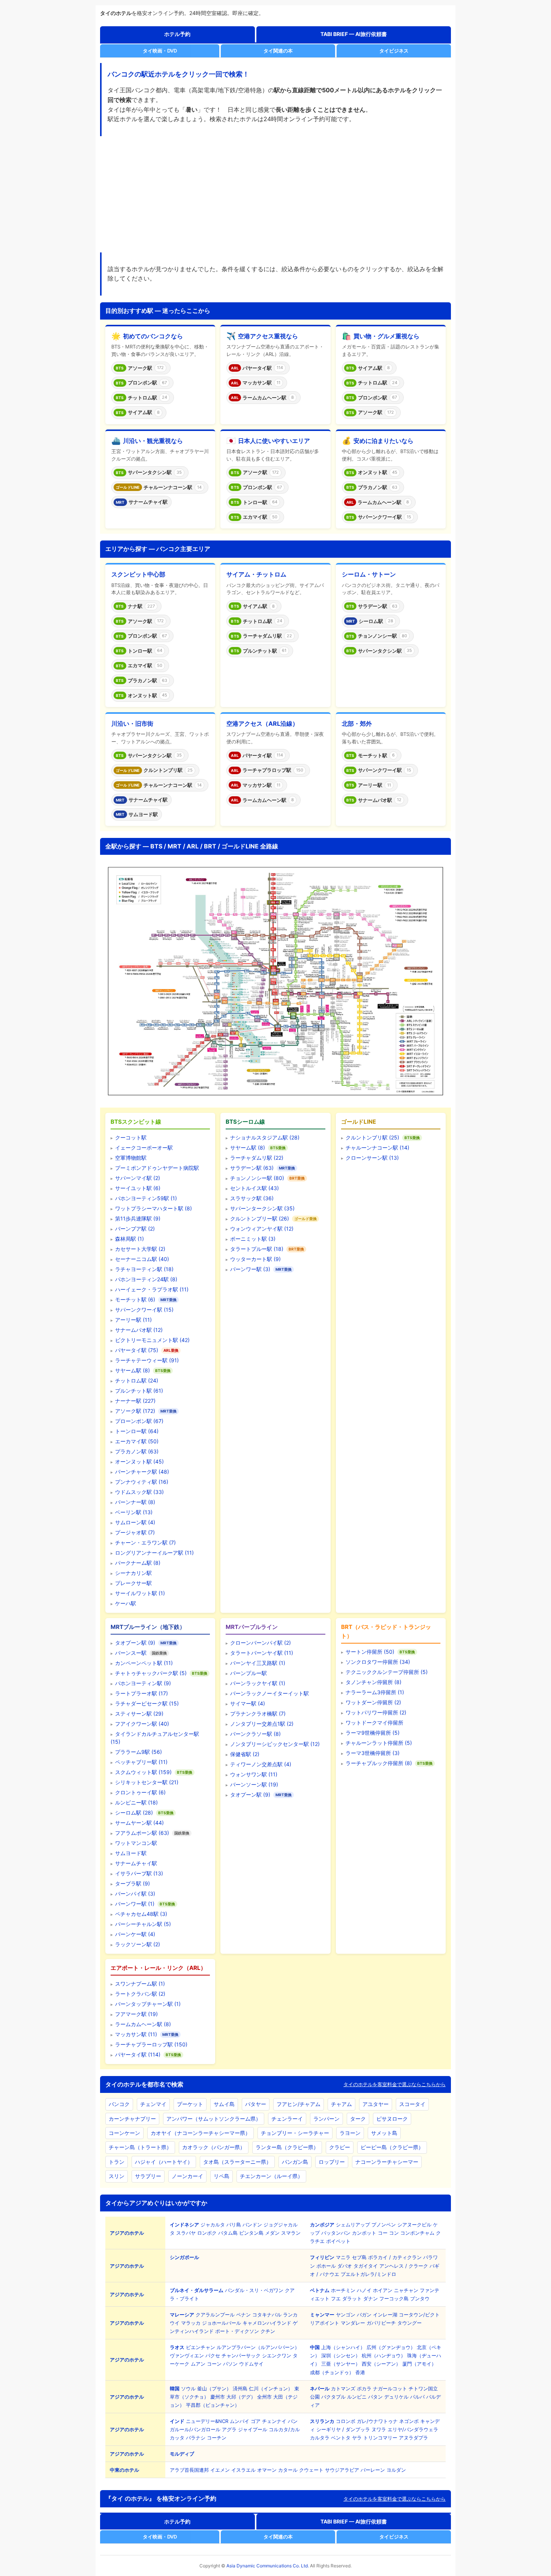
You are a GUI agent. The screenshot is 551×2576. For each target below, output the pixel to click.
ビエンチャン (201, 2347)
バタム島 (228, 2233)
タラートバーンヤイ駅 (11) (262, 1653)
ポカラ (364, 2388)
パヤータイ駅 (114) (138, 2054)
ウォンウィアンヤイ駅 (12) (262, 1229)
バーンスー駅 (131, 1653)
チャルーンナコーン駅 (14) (377, 1148)
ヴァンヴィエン (187, 2355)
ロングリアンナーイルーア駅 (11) (154, 1553)
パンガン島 (295, 2162)
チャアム (341, 2104)
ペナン (243, 2315)
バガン (364, 2315)
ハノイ (364, 2290)
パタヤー (256, 2104)
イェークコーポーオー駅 (144, 1148)
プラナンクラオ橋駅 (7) (258, 1714)
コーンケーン (124, 2133)
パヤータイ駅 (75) (137, 1350)
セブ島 (359, 2257)
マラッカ (191, 2323)
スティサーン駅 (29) (139, 1714)
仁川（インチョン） (271, 2388)
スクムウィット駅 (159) (143, 1772)
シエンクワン (277, 2355)
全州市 (264, 2397)
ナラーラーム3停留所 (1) (375, 1692)
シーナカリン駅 (133, 1573)
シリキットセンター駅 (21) (147, 1782)
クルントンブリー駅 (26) (260, 1218)
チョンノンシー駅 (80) (257, 1178)
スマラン (291, 2233)
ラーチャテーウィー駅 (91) (147, 1360)
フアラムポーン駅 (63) (142, 1833)
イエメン (220, 2470)
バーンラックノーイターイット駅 (270, 1693)
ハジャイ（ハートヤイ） (164, 2162)
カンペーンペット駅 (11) (144, 1663)
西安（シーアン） (381, 2364)
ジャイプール (253, 2429)
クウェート (311, 2470)
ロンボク (207, 2233)
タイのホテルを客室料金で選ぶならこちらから (395, 2084)
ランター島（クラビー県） (287, 2147)
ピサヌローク (392, 2119)
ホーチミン (343, 2290)
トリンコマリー (380, 2438)
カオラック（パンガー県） (214, 2147)
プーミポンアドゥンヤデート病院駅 (157, 1168)
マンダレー (353, 2323)
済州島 (240, 2388)
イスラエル (243, 2470)
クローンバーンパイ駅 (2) (261, 1643)
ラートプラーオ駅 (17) (141, 1693)
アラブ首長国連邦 (189, 2470)
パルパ (417, 2397)
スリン (117, 2176)
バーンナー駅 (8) (135, 1502)
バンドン (252, 2225)
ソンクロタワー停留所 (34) (378, 1662)
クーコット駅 (131, 1137)
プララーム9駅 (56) (138, 1752)
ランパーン (326, 2119)
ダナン (371, 2298)
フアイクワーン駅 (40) (142, 1724)
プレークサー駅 (133, 1583)
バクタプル (333, 2397)
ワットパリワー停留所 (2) (376, 1712)
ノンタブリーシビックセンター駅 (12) (275, 1744)
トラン (117, 2162)
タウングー (410, 2323)
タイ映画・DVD (160, 51)
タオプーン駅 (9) (135, 1643)
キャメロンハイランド (267, 2323)
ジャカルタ (213, 2225)
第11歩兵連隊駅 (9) (138, 1218)
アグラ (229, 2429)
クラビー (340, 2147)
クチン (268, 2331)
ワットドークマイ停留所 (374, 1723)
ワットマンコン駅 (136, 1843)
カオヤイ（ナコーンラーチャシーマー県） (201, 2133)
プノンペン (384, 2225)
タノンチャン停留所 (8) (374, 1682)
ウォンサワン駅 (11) (254, 1774)
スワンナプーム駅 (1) (140, 1984)
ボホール (326, 2266)
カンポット (364, 2233)
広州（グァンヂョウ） (391, 2347)
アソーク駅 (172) (135, 1411)
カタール (288, 2470)
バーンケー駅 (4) (135, 1934)
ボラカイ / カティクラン (395, 2257)
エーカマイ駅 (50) (137, 1441)
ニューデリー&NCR (207, 2421)
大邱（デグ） (241, 2397)
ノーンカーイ (187, 2176)
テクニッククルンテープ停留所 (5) (387, 1672)
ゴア (256, 2421)
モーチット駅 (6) (135, 1299)
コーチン (217, 2438)
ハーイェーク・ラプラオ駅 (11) (152, 1289)
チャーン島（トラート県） (140, 2147)
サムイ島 (224, 2104)
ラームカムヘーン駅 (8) (143, 2024)
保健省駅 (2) (245, 1754)
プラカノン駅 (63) (137, 1451)
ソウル (188, 2388)
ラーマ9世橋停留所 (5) (373, 1733)
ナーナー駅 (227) (135, 1401)
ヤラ (357, 2438)
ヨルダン (396, 2470)
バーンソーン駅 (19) (254, 1784)
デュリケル (396, 2397)
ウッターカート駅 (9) (255, 1259)
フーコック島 (394, 2298)
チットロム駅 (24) (137, 1380)
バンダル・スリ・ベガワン (254, 2290)
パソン (230, 2364)
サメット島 (384, 2133)
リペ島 (222, 2176)
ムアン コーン (206, 2364)
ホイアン (383, 2290)
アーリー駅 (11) (133, 1320)
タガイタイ (366, 2266)
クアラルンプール (215, 2315)
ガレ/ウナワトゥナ (377, 2421)
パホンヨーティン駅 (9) (143, 1683)
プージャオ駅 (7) (135, 1532)
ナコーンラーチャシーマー (387, 2162)
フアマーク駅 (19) (136, 2014)
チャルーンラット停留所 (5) (379, 1743)
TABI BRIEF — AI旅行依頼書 (354, 34)
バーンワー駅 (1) (135, 1904)
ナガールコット (390, 2388)
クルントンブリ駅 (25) (372, 1137)
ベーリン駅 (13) (134, 1512)
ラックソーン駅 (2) (138, 1944)
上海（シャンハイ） (343, 2347)
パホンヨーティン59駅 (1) (146, 1198)
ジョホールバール (222, 2323)
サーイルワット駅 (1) (140, 1593)
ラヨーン (350, 2133)
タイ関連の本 (278, 51)
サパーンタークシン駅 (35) (262, 1208)
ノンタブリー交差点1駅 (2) (262, 1724)
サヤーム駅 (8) (133, 1370)
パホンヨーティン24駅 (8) (146, 1279)
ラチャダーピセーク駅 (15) (147, 1703)
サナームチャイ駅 (136, 1863)
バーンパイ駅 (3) (135, 1894)
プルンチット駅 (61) (139, 1391)
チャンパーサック (241, 2355)
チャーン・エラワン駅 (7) (145, 1542)
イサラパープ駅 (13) (139, 1873)
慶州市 (218, 2397)
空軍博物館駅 (131, 1158)
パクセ (213, 2355)
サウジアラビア (342, 2470)
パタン (375, 2397)
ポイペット (338, 2241)
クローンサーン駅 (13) (372, 1158)
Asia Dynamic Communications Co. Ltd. (268, 2566)
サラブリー (148, 2176)
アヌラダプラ (413, 2438)
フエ (336, 2298)
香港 (360, 2372)
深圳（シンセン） (341, 2355)
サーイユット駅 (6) (138, 1188)
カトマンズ (343, 2388)
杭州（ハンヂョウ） (384, 2355)
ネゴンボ (409, 2421)
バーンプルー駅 (249, 1673)
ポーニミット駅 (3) (253, 1239)
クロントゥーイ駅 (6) (140, 1792)
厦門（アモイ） (419, 2364)
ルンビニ (357, 2397)
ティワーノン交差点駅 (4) (261, 1764)
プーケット (190, 2104)
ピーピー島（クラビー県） (392, 2147)
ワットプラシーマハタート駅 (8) (153, 1208)
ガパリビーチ (381, 2323)
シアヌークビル (414, 2225)
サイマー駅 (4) (248, 1703)
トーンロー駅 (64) (137, 1431)
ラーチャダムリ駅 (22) (257, 1158)
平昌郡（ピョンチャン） (213, 2405)
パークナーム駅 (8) (138, 1563)
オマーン (267, 2470)
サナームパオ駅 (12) (139, 1330)
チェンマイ (153, 2104)
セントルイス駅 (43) (255, 1188)
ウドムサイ (251, 2364)
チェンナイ (274, 2421)
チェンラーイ (287, 2119)
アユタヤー (376, 2104)
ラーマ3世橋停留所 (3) (373, 1753)
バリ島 (234, 2225)
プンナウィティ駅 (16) (142, 1482)
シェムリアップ (353, 2225)
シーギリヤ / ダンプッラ (343, 2429)
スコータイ (412, 2104)
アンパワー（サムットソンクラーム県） (214, 2119)
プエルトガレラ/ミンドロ (368, 2274)
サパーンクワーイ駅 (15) (144, 1310)
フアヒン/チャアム (299, 2104)
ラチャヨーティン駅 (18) (144, 1269)
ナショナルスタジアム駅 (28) (265, 1137)
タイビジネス (394, 51)
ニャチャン (406, 2290)
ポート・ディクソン (237, 2331)
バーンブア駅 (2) (135, 1229)
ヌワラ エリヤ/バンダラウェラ (405, 2429)
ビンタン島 (251, 2233)
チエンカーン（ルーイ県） (271, 2176)
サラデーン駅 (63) (252, 1168)
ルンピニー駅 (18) (136, 1802)
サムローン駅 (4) (135, 1522)
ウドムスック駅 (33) (139, 1492)
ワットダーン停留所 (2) (373, 1702)
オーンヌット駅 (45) (139, 1461)
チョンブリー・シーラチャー (295, 2133)
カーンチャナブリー (132, 2119)
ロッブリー (332, 2162)
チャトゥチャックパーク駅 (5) (151, 1673)
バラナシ (196, 2438)
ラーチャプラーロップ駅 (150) (151, 2044)
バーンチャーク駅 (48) (142, 1472)
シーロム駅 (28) (134, 1813)
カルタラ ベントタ (330, 2438)
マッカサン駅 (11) (136, 2034)
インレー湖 (385, 2315)
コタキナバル (267, 2315)
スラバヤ (186, 2233)
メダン (272, 2233)
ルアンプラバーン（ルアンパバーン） (258, 2347)
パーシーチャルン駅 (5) (143, 1924)
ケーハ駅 (126, 1603)
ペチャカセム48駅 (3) (141, 1914)
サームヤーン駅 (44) (139, 1823)
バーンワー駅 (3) (250, 1269)
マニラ (343, 2257)
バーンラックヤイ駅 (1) (258, 1683)
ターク (358, 2119)
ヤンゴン (346, 2315)
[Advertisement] (275, 195)
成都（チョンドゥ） (332, 2372)
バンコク (119, 2104)
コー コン (388, 2233)
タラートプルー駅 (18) (257, 1249)
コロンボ (346, 2421)
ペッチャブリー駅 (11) (141, 1762)
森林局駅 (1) (130, 1239)
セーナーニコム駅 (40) (142, 1259)
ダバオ (345, 2266)
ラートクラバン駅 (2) (140, 1994)
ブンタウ (420, 2298)
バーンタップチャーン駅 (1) (148, 2004)
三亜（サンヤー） (341, 2364)
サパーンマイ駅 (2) (138, 1178)
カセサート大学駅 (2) (140, 1249)
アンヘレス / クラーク (404, 2266)
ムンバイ (240, 2421)
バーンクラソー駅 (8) (255, 1734)
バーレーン (373, 2470)
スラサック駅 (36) (252, 1198)
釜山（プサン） (214, 2388)
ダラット (352, 2298)
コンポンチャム (417, 2233)
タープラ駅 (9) (133, 1883)
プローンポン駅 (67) (139, 1421)
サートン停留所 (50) (370, 1652)
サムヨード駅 (131, 1853)
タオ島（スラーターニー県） (237, 2162)
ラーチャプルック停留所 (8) (379, 1763)
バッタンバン (336, 2233)
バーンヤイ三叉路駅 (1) (258, 1663)
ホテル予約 (177, 34)
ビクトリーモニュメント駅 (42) (152, 1340)
